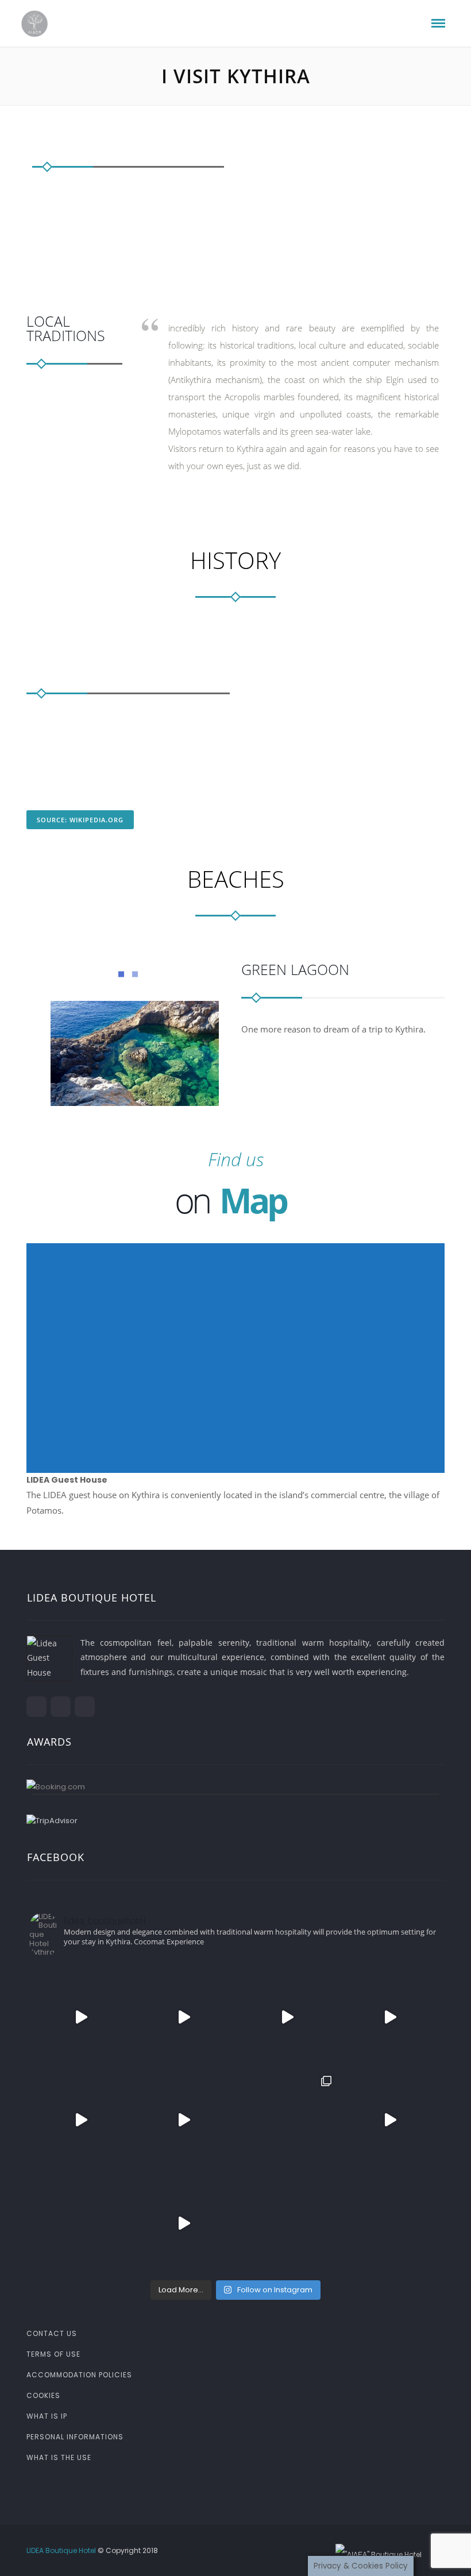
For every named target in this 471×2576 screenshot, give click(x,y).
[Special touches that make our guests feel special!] (287, 2223)
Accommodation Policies (79, 2375)
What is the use (59, 2457)
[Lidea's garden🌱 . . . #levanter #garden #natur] (391, 2223)
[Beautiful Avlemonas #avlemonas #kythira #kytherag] (184, 2223)
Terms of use (53, 2354)
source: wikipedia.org (80, 820)
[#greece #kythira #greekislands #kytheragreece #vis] (81, 2017)
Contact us (52, 2333)
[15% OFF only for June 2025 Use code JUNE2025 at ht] (287, 2017)
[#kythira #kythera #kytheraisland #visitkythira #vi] (391, 2017)
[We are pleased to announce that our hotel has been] (287, 2120)
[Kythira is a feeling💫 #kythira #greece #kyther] (184, 2120)
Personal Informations (75, 2437)
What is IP (47, 2416)
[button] (235, 1351)
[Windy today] (391, 2120)
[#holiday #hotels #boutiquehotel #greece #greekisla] (81, 2120)
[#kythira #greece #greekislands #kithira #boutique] (184, 2017)
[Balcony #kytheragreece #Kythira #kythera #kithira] (81, 2223)
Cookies (43, 2395)
